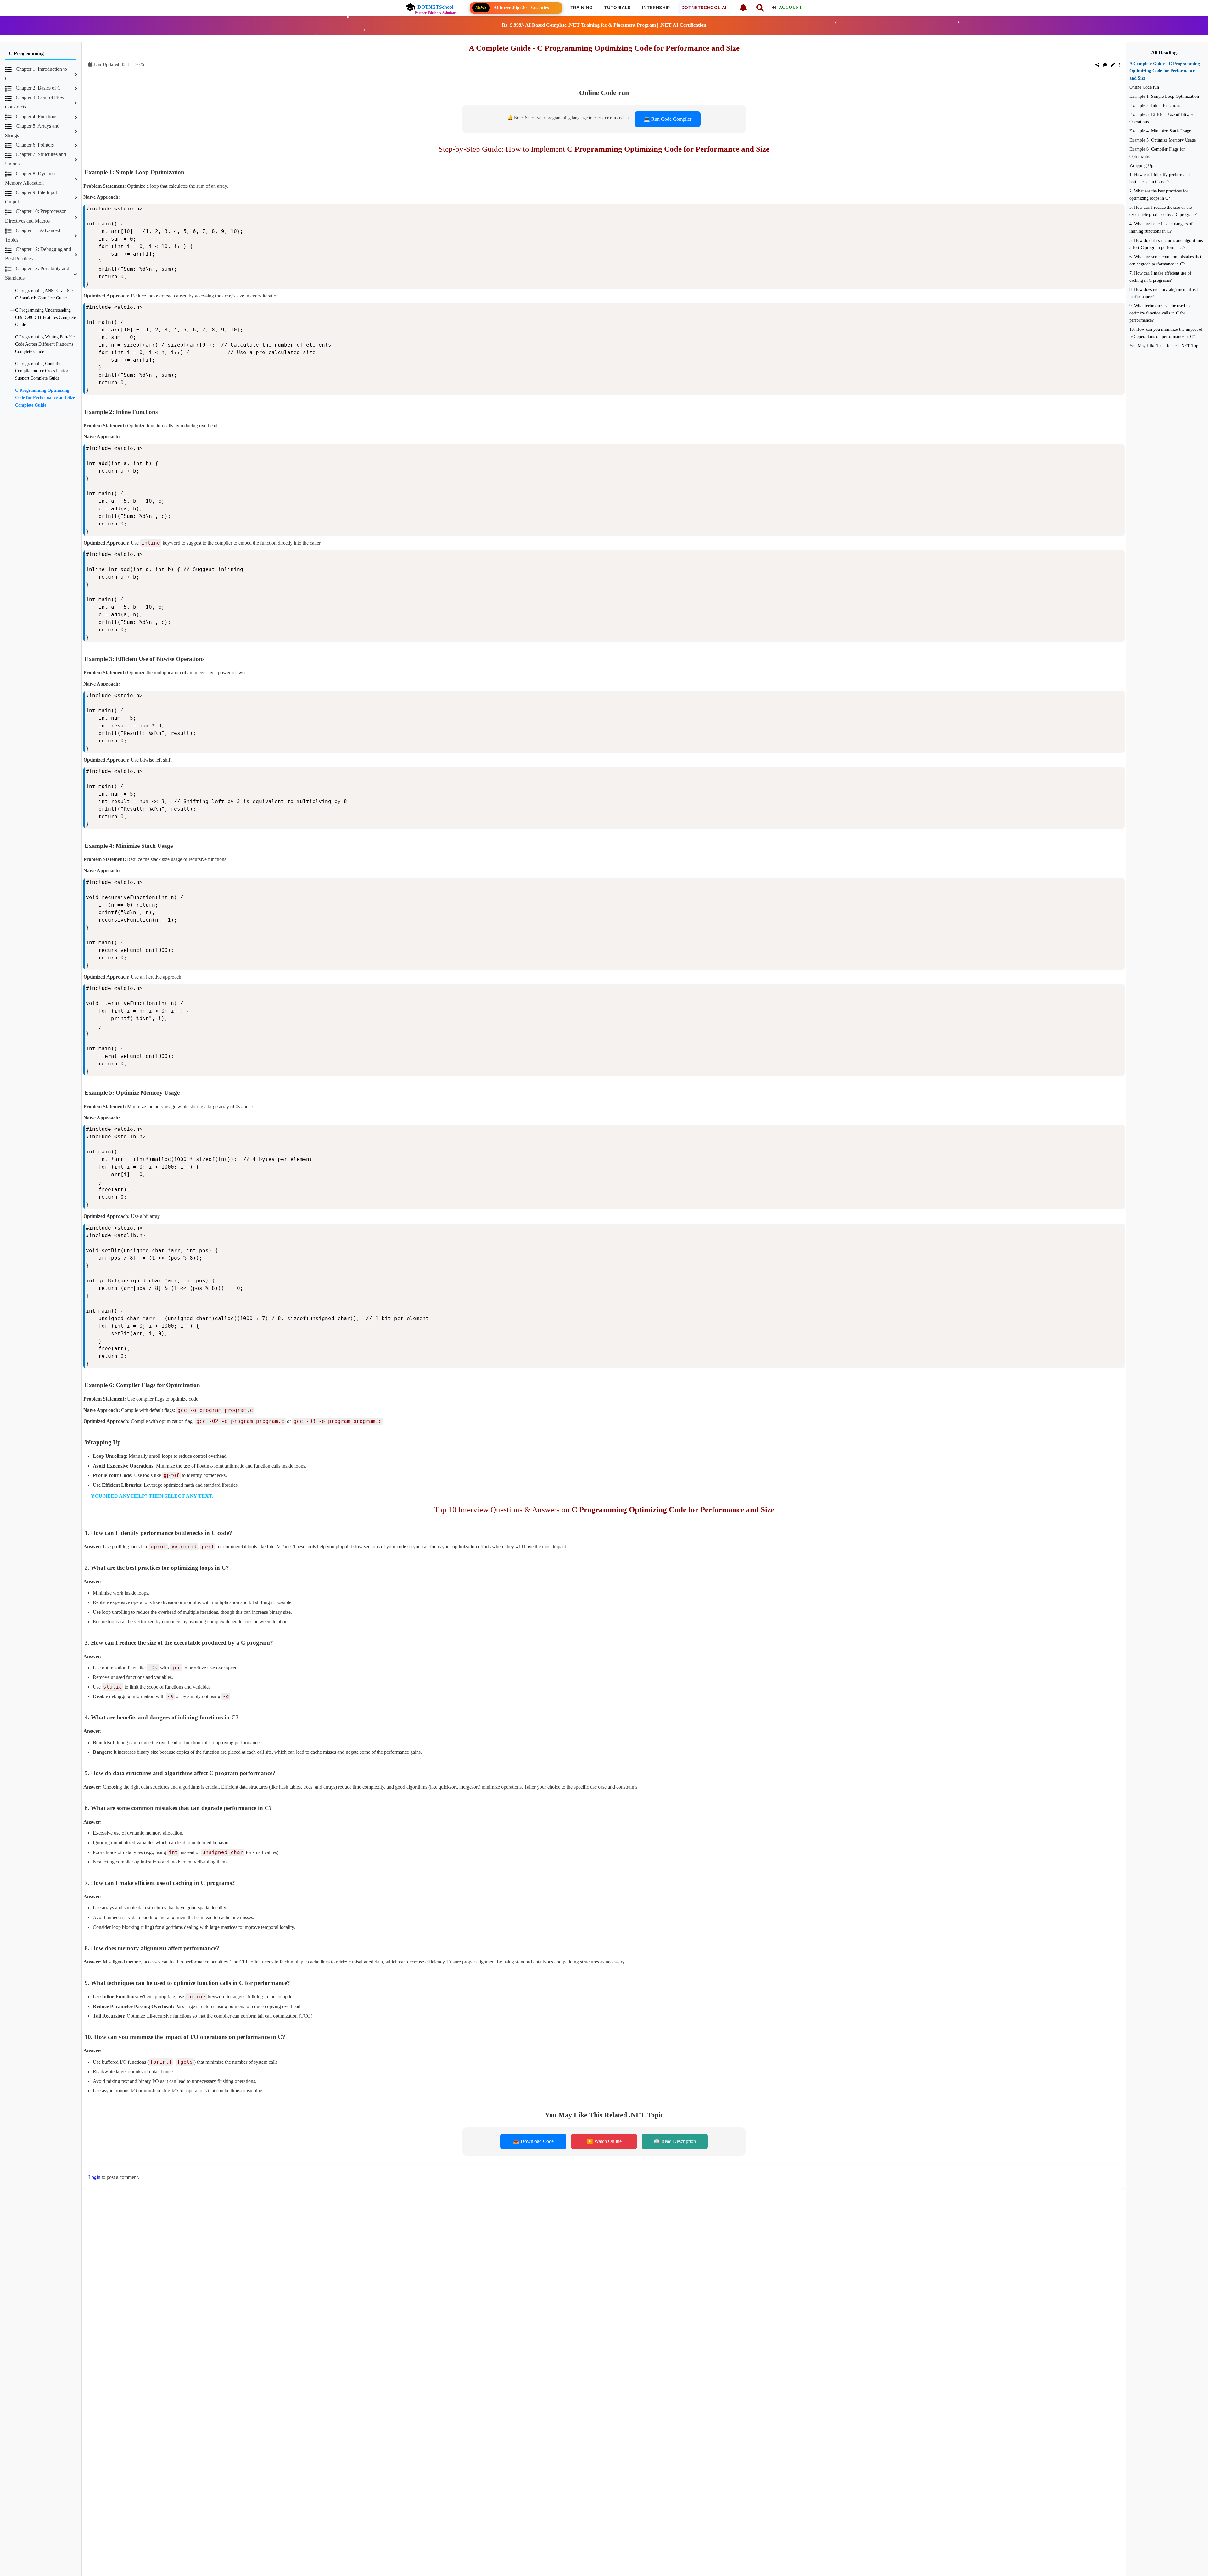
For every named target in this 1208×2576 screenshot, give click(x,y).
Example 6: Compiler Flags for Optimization (1157, 153)
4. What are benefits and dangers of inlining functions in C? (1161, 227)
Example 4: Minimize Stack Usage (1160, 131)
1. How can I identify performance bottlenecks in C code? (1160, 178)
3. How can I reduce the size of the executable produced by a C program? (1163, 211)
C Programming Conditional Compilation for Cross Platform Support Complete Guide (43, 371)
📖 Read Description (675, 2141)
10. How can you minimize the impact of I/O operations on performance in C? (1166, 333)
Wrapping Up (1141, 165)
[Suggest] (1113, 65)
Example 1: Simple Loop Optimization (1164, 96)
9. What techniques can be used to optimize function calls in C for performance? (1160, 313)
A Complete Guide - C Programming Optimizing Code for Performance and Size (1165, 71)
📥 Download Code (533, 2141)
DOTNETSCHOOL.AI (704, 7)
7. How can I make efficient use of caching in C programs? (1160, 277)
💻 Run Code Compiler (668, 119)
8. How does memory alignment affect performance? (1164, 293)
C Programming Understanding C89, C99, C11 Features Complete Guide (45, 317)
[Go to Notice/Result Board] (742, 8)
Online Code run (1144, 87)
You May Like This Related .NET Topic (1165, 346)
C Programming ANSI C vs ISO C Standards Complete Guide (44, 294)
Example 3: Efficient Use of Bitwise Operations (1162, 118)
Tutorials (617, 7)
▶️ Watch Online (604, 2141)
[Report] (1119, 65)
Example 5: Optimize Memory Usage (1163, 140)
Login (94, 2177)
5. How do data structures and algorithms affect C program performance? (1166, 244)
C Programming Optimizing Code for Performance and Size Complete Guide (45, 397)
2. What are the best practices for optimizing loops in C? (1159, 194)
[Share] (1097, 65)
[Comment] (1105, 65)
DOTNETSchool (435, 7)
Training (582, 7)
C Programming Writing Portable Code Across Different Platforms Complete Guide (45, 344)
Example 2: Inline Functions (1155, 105)
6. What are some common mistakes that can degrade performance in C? (1165, 260)
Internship (656, 7)
